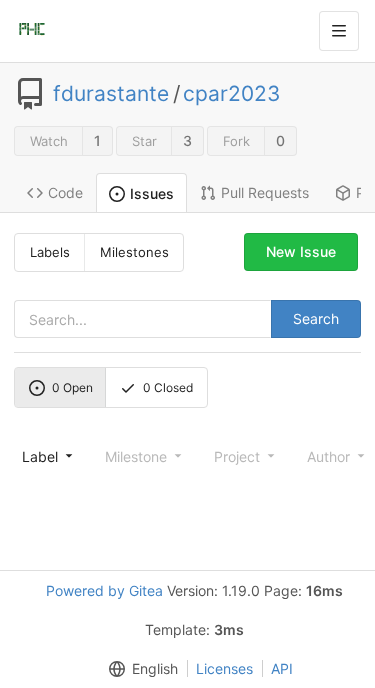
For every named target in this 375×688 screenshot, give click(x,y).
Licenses (224, 668)
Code (65, 192)
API (282, 668)
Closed (168, 387)
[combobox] (45, 456)
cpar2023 (231, 94)
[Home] (32, 31)
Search (316, 318)
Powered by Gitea (104, 590)
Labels (50, 252)
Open (72, 387)
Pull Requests (265, 192)
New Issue (301, 251)
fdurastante (111, 94)
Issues (152, 193)
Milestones (134, 252)
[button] (139, 668)
